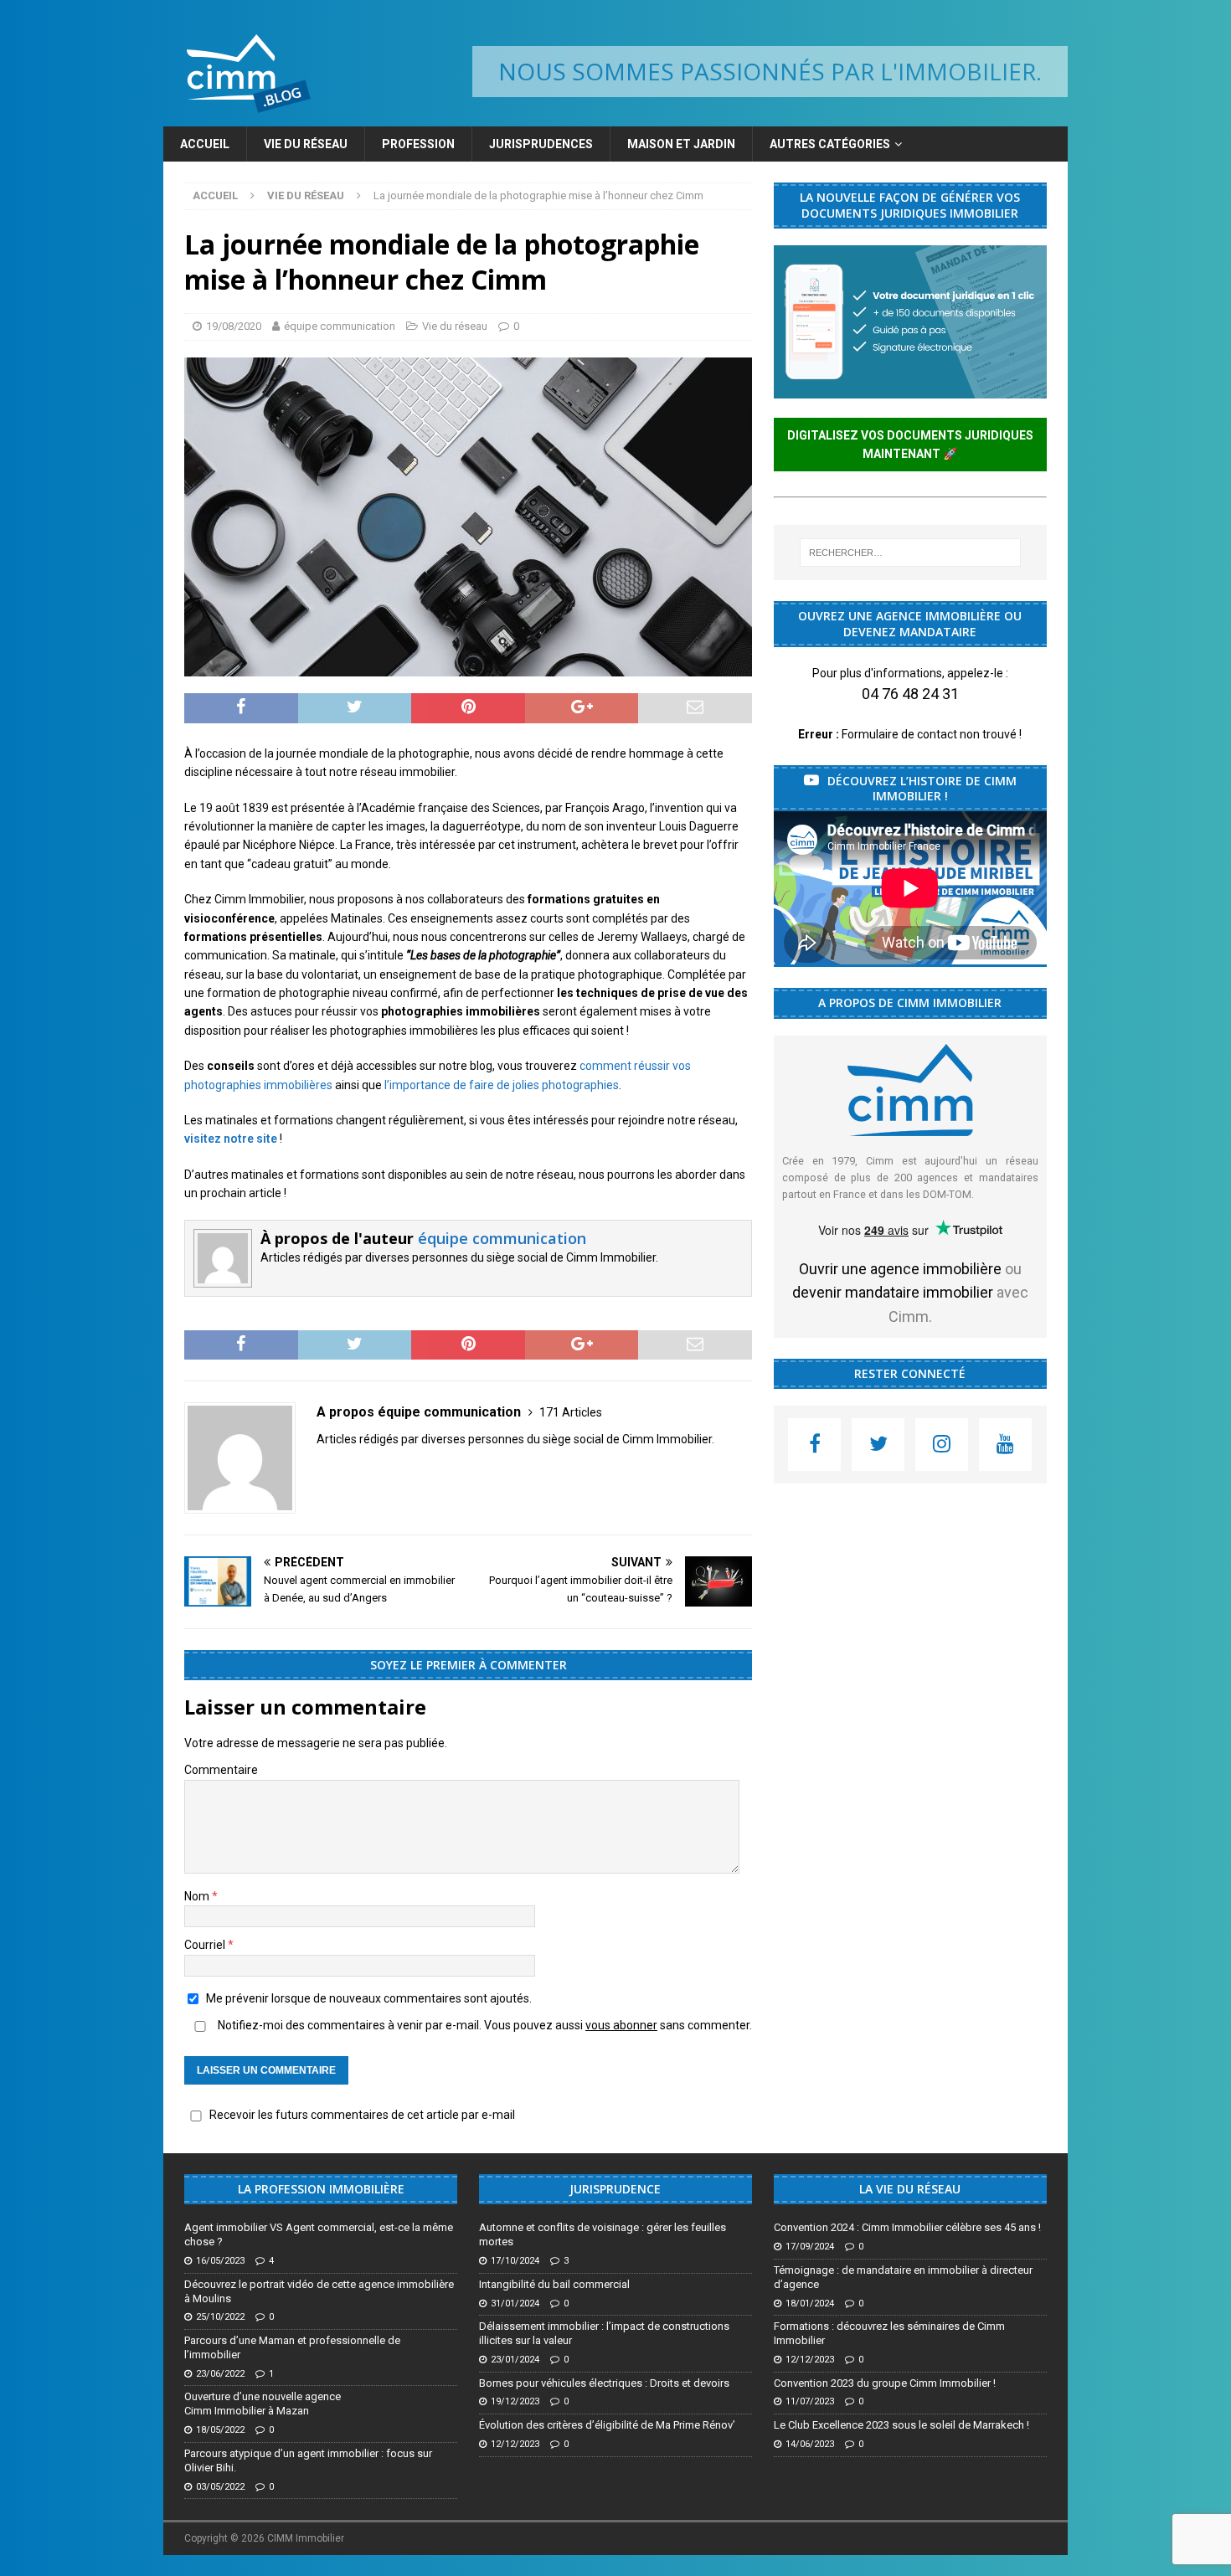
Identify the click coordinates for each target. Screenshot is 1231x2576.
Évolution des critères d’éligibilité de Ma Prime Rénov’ (607, 2425)
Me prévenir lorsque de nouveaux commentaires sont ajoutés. (369, 1998)
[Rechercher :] (910, 553)
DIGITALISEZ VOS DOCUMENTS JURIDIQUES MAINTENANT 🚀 (910, 445)
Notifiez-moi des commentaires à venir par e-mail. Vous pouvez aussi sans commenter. (484, 2025)
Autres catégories (830, 144)
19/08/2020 (234, 326)
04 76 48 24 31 (910, 694)
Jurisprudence (615, 2189)
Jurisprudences (541, 144)
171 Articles (571, 1412)
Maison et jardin (681, 144)
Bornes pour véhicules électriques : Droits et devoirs (604, 2383)
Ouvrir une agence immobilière (900, 1269)
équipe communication (340, 326)
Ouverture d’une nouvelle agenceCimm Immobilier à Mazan (263, 2404)
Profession (418, 144)
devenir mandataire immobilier (893, 1292)
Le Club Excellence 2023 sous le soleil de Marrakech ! (901, 2425)
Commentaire (221, 1770)
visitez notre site (231, 1139)
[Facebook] (814, 1445)
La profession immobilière (321, 2189)
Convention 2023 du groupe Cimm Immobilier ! (885, 2383)
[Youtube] (1005, 1445)
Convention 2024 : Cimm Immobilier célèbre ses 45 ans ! (907, 2227)
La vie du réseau (910, 2189)
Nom (198, 1896)
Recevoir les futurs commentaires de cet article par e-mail (362, 2115)
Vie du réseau (306, 144)
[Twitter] (878, 1445)
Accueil (205, 144)
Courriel (206, 1945)
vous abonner (621, 2025)
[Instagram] (942, 1445)
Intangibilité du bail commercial (554, 2284)
